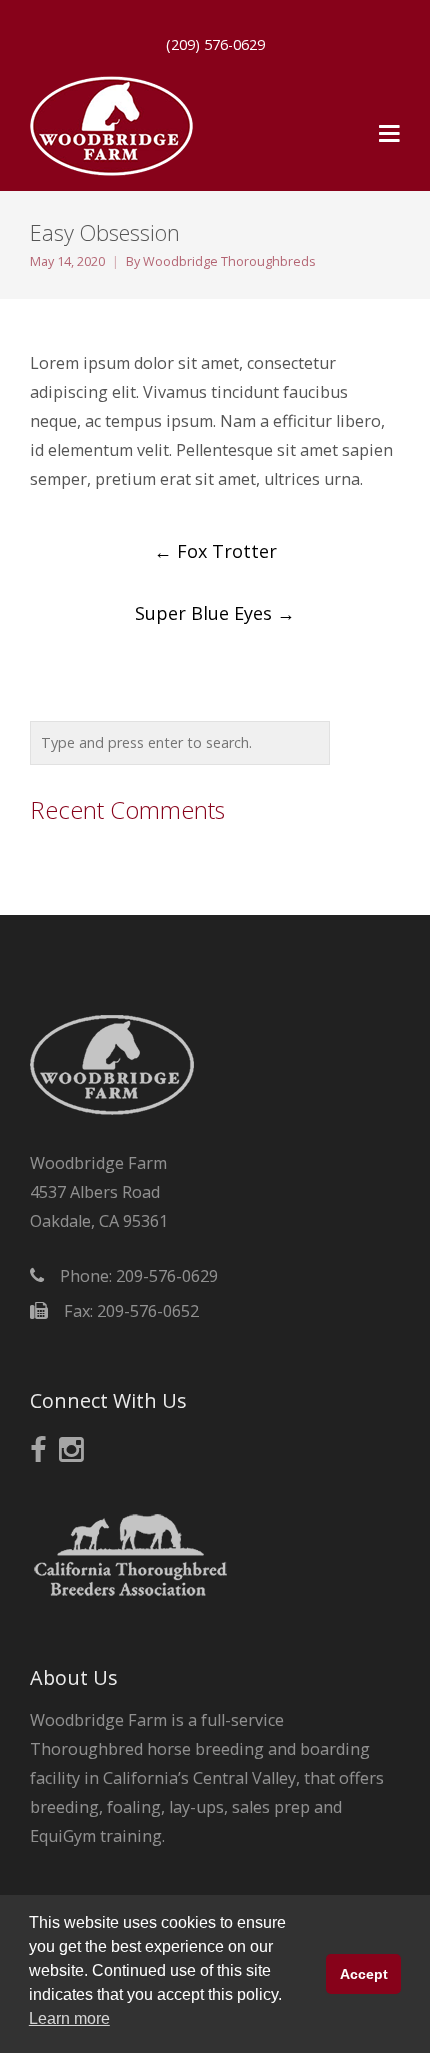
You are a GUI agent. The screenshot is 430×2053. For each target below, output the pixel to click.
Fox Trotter (215, 551)
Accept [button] (364, 1974)
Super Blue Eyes (215, 613)
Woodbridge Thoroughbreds (229, 261)
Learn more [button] (69, 2018)
